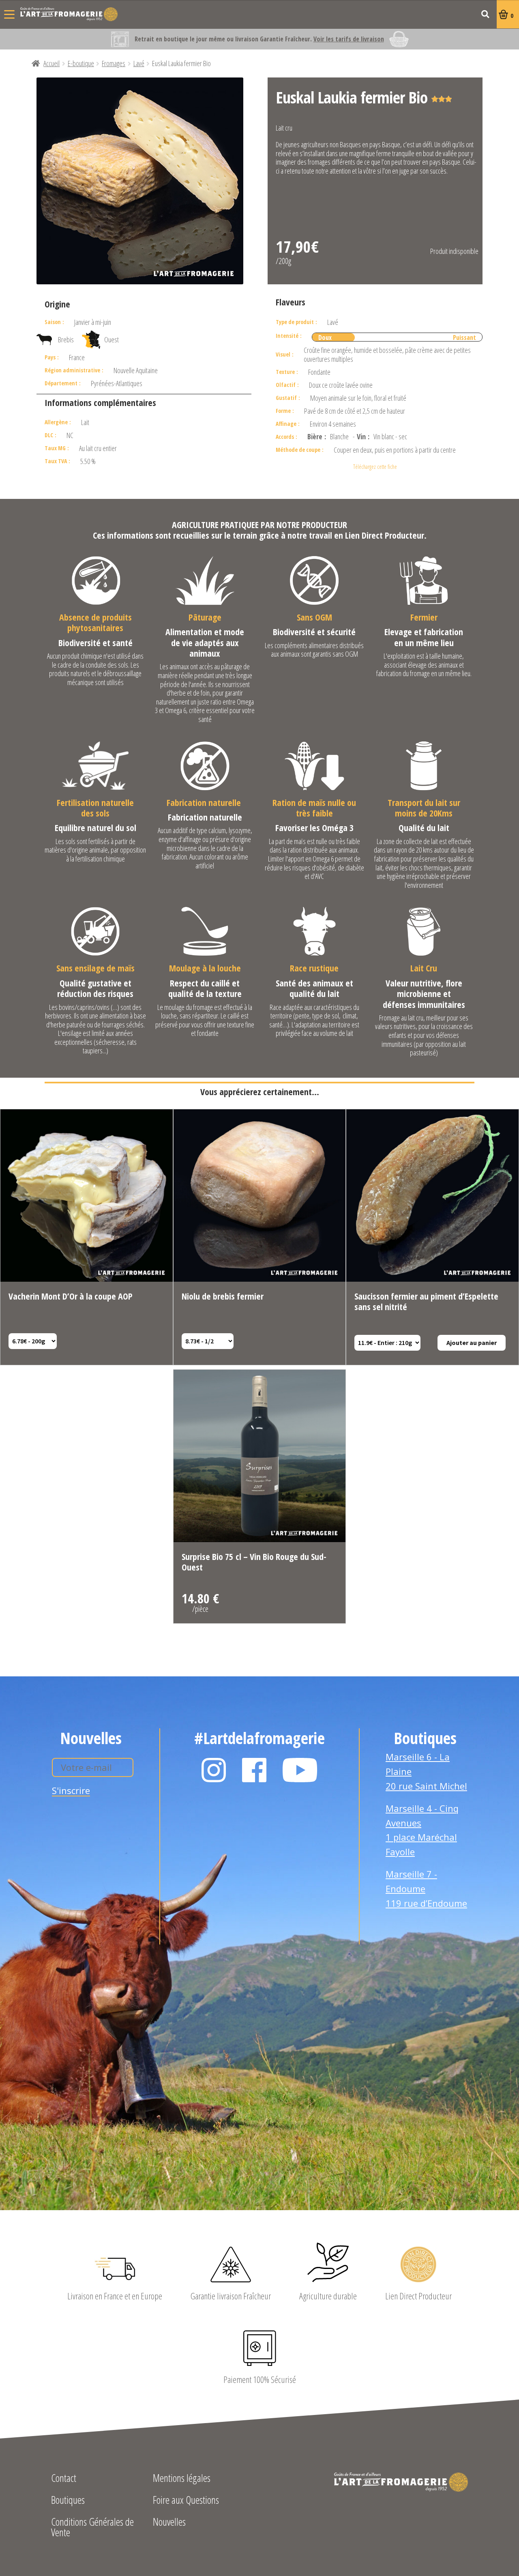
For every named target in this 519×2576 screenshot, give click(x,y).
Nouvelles (169, 2523)
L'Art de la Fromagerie (69, 14)
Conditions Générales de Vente (92, 2528)
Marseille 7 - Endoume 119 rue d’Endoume (426, 1888)
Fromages (114, 63)
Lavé (139, 63)
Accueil (51, 63)
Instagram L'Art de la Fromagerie (214, 1770)
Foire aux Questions (186, 2501)
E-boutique (81, 63)
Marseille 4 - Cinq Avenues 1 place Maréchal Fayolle (422, 1830)
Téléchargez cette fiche (375, 467)
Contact (64, 2479)
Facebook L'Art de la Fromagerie (254, 1770)
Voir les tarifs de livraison (349, 39)
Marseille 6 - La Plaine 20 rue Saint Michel (426, 1771)
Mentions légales (182, 2479)
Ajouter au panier (472, 1343)
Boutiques (68, 2501)
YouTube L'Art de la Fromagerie (300, 1770)
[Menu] (9, 14)
